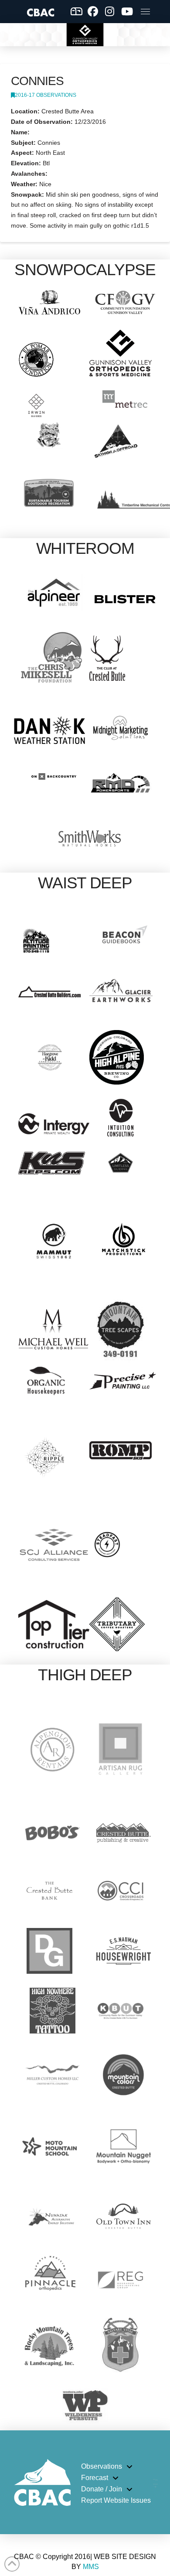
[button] (145, 11)
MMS (91, 2567)
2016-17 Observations (46, 95)
